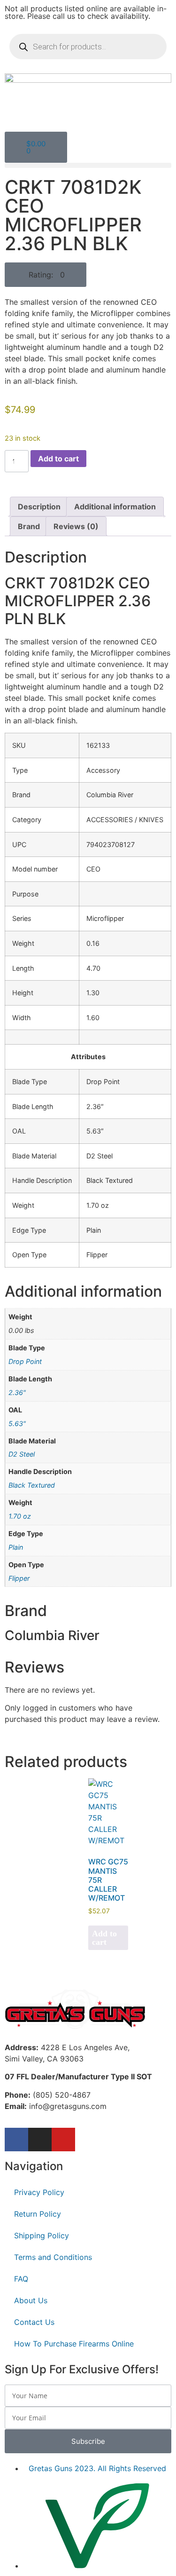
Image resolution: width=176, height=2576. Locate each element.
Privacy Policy (39, 2192)
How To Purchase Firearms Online (74, 2344)
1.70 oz (20, 1516)
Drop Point (25, 1361)
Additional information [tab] (115, 507)
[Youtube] (63, 2140)
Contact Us (34, 2322)
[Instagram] (40, 2140)
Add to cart (58, 459)
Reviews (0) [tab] (76, 526)
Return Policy (38, 2214)
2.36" (17, 1392)
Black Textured (32, 1485)
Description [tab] (39, 507)
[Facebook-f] (16, 2140)
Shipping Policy (42, 2235)
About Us (31, 2300)
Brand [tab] (29, 526)
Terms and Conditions (53, 2257)
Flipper (19, 1578)
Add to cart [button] (104, 1938)
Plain (16, 1547)
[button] (88, 165)
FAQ (21, 2279)
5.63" (17, 1423)
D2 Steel (22, 1454)
